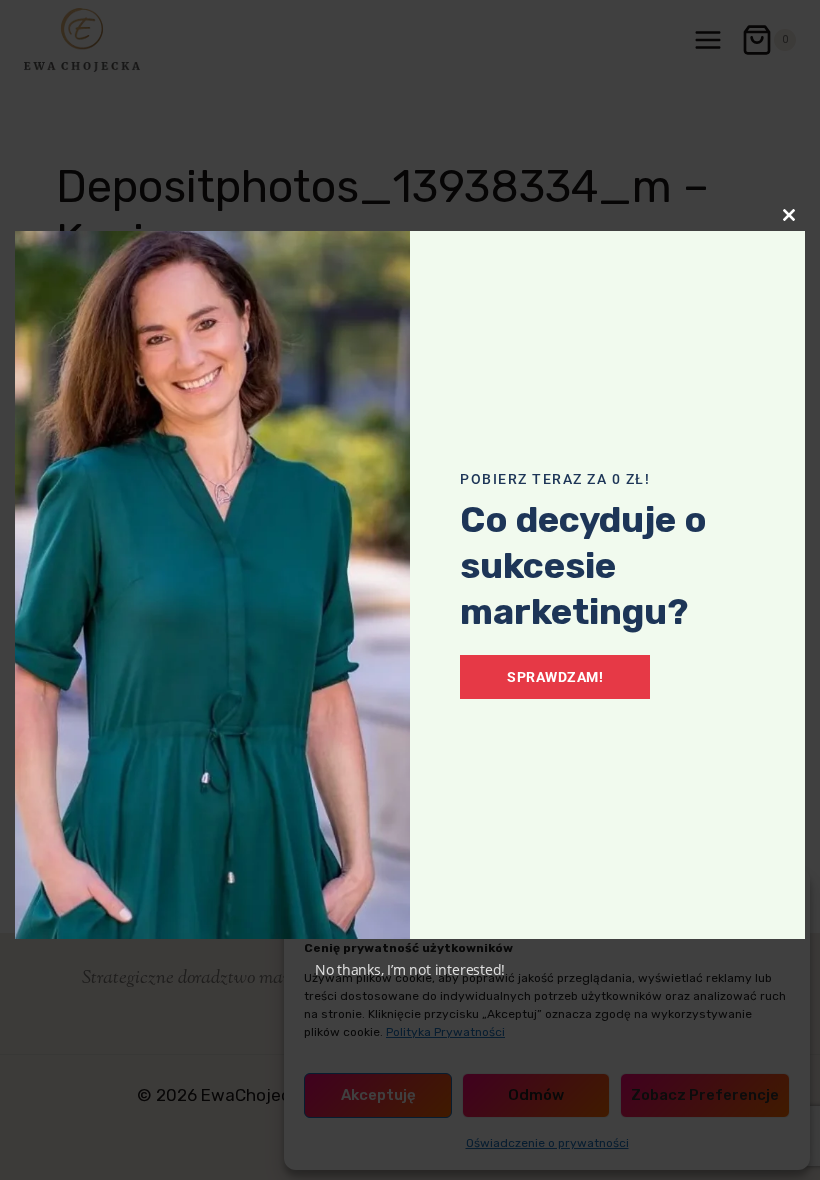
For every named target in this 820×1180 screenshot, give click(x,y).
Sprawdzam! (555, 677)
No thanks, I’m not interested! (410, 969)
